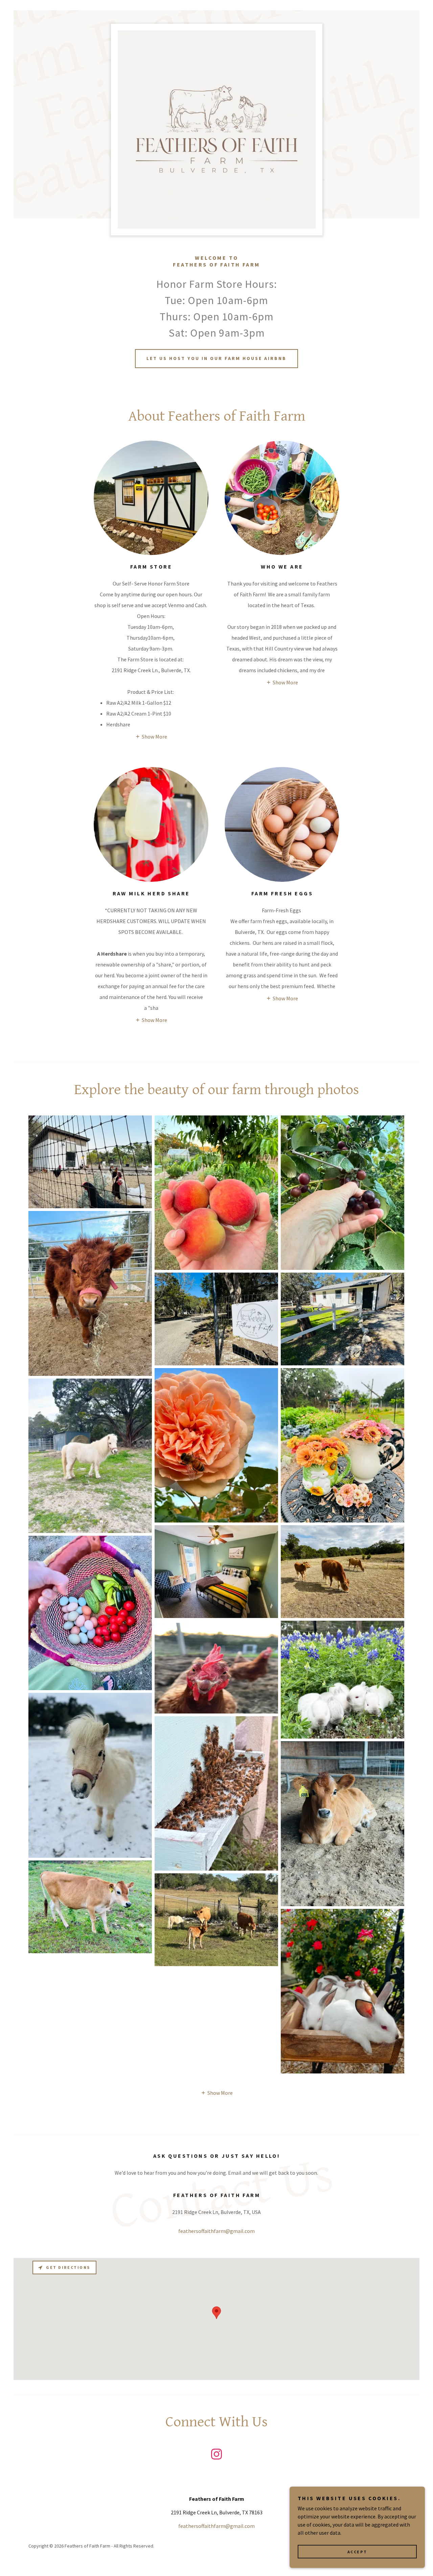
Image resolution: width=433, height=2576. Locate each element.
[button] (151, 736)
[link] (216, 2455)
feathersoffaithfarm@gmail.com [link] (216, 2231)
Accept (357, 2552)
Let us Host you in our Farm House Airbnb (216, 358)
